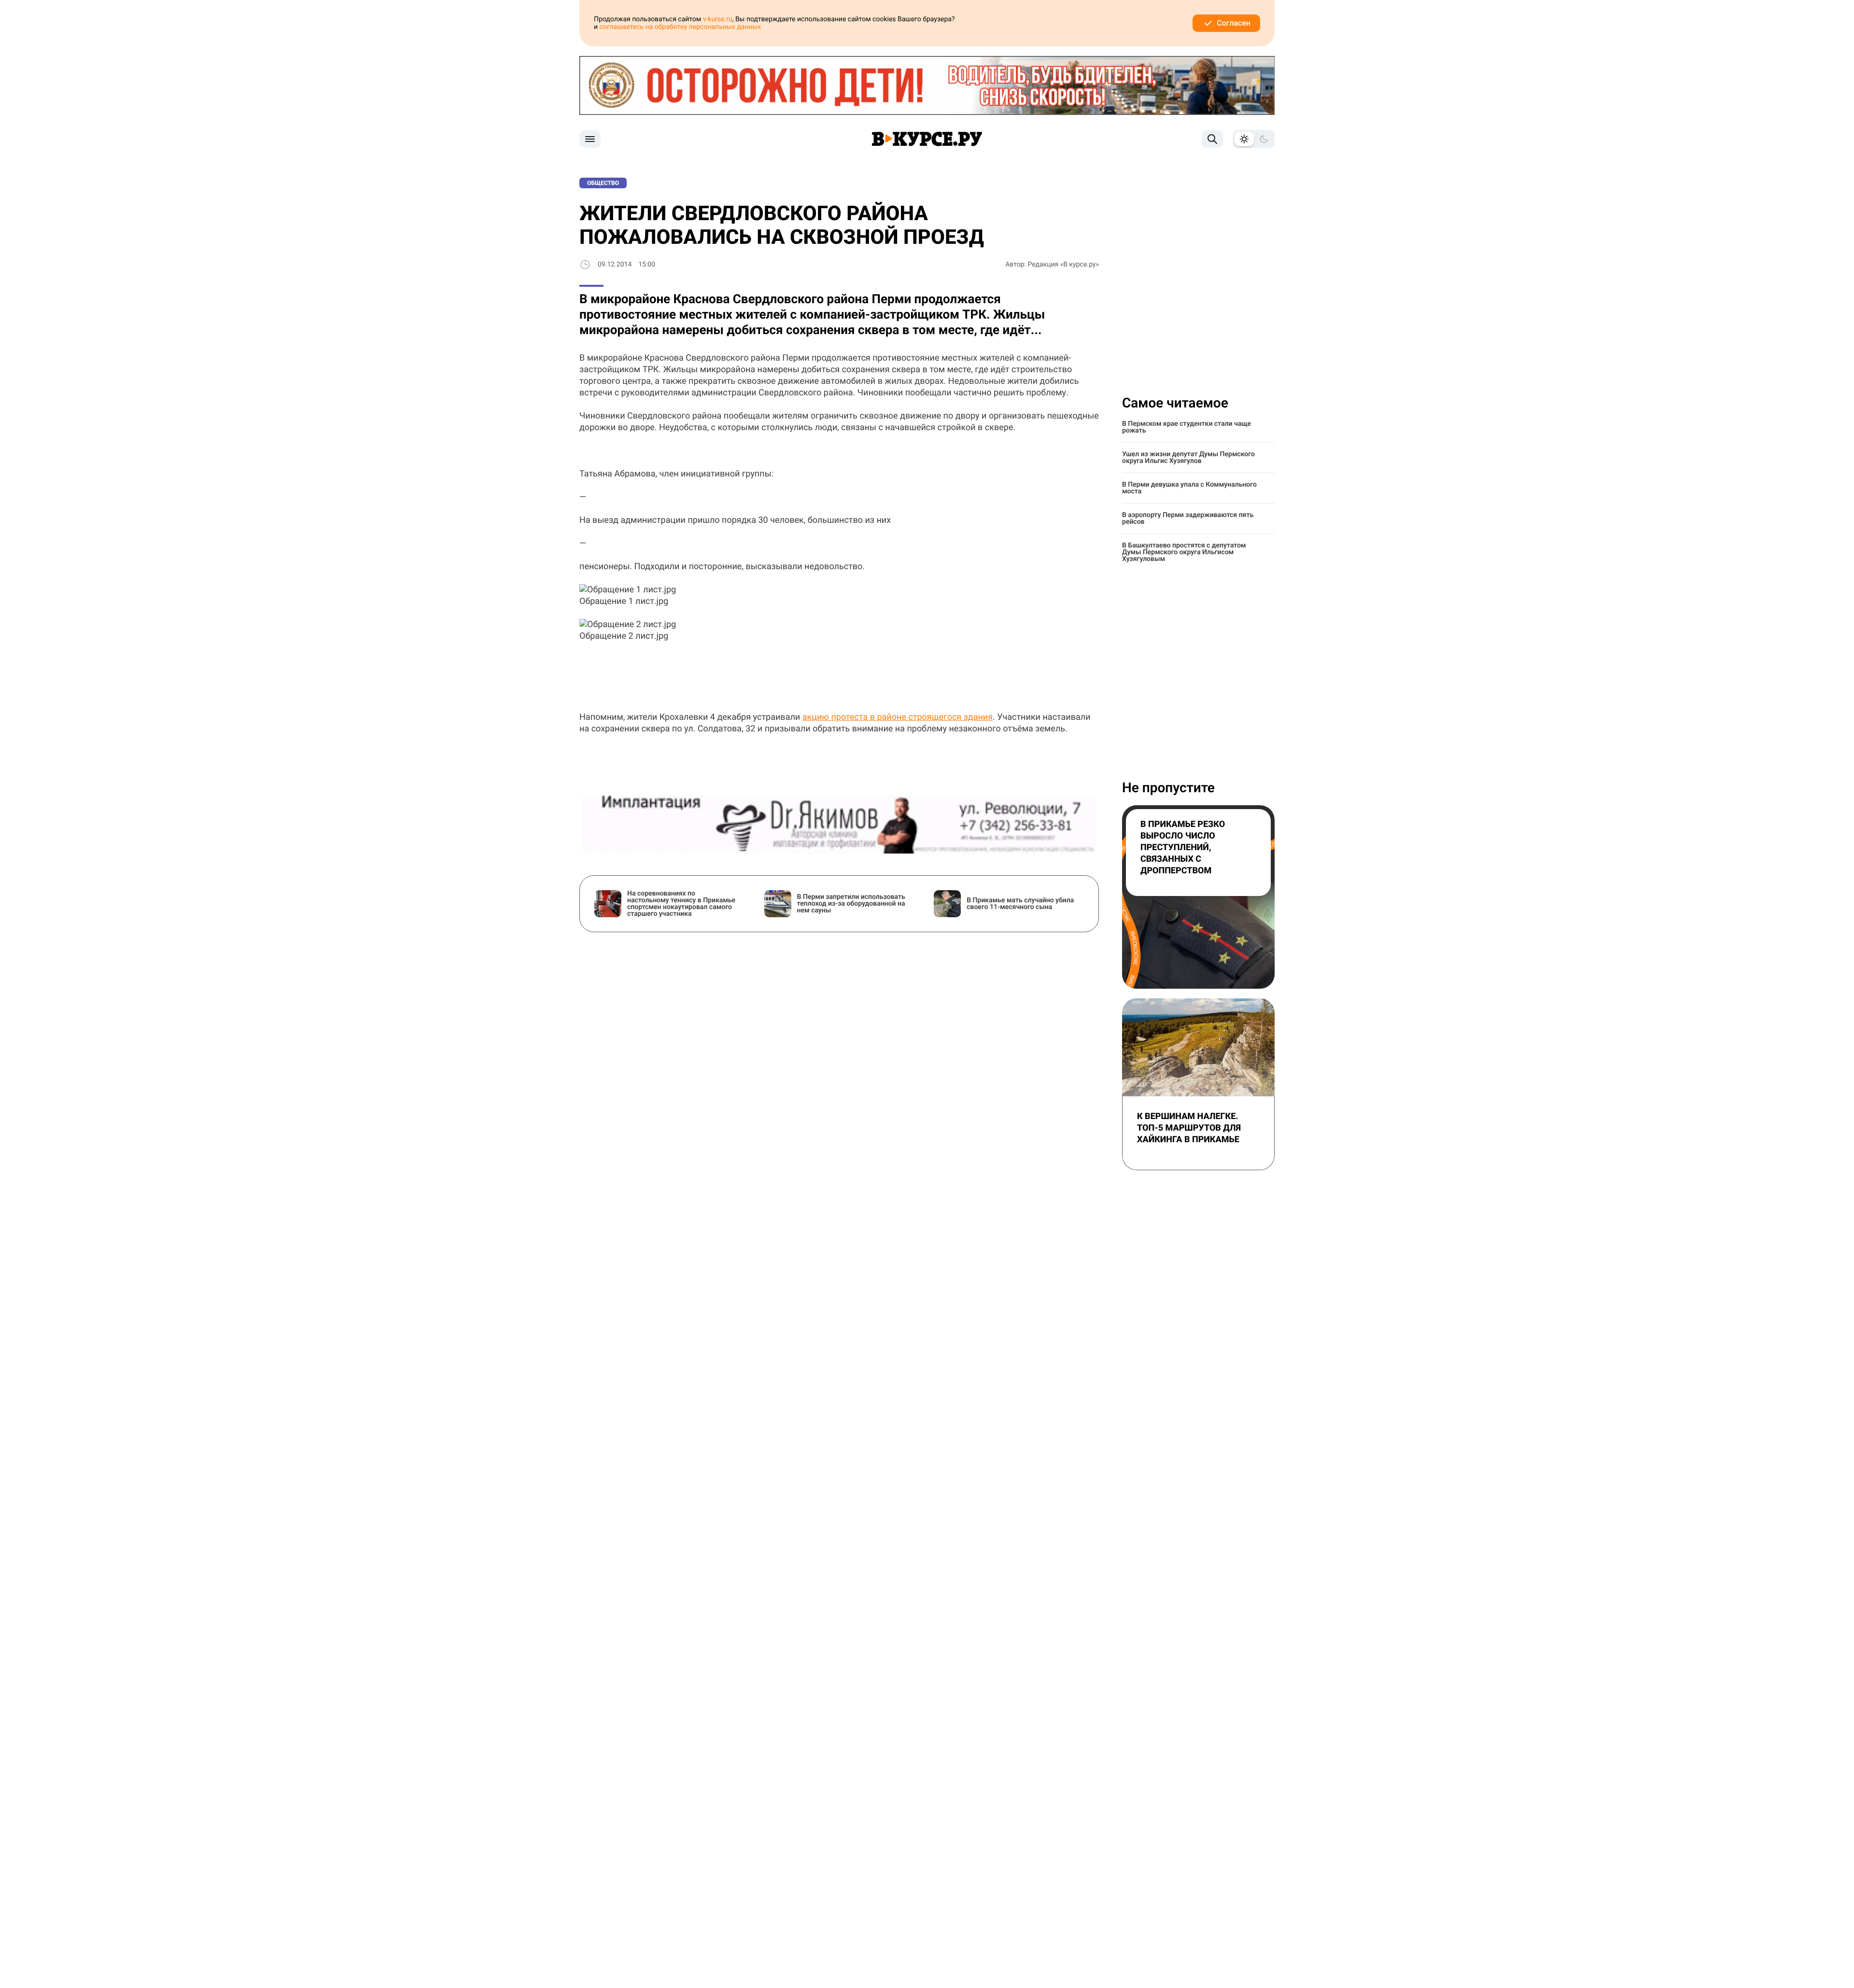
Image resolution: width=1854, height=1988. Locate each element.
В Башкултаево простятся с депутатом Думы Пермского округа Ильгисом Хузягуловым (1184, 552)
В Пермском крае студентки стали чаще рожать (1187, 427)
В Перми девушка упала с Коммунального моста (1189, 488)
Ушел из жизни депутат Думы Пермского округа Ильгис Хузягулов (1188, 458)
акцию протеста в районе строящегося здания (898, 717)
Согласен (1234, 23)
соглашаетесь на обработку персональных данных (681, 27)
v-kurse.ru (718, 19)
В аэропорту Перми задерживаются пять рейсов (1188, 518)
